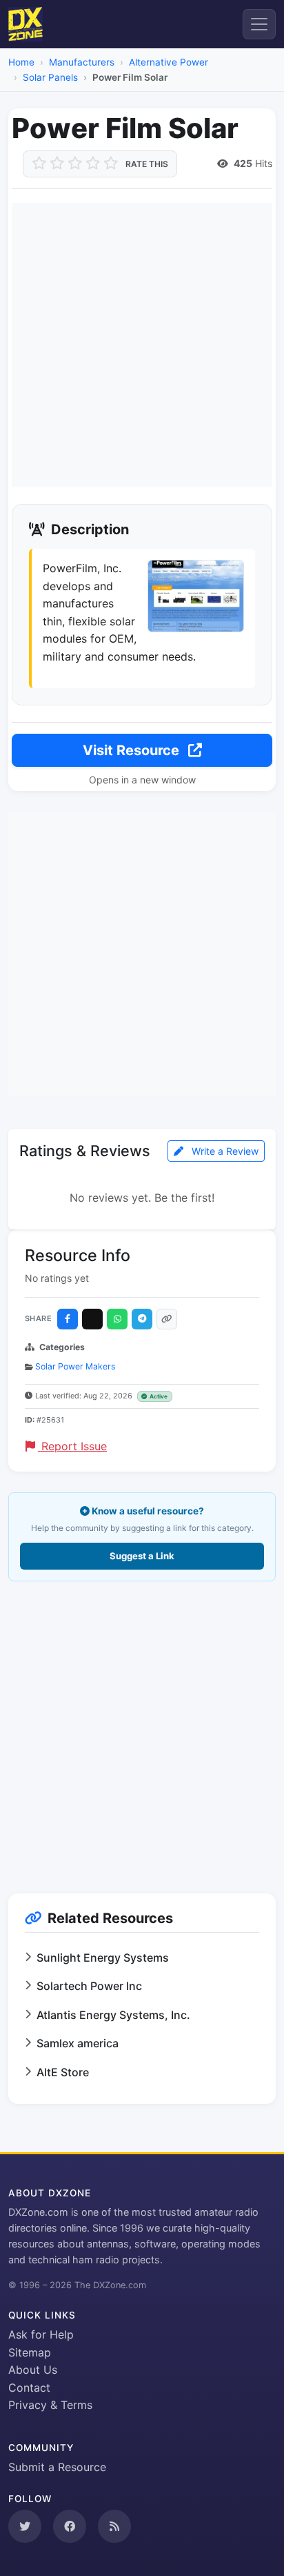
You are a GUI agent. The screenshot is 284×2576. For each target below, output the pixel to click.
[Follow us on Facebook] (70, 2526)
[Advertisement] (142, 345)
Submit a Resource (57, 2467)
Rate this (147, 164)
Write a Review (224, 1151)
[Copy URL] (167, 1319)
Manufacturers (82, 62)
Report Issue (72, 1446)
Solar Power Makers (75, 1366)
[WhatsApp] (117, 1319)
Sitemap (30, 2352)
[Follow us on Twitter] (25, 2526)
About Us (33, 2370)
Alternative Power (169, 62)
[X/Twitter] (92, 1319)
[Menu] (259, 24)
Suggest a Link (142, 1556)
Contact (29, 2388)
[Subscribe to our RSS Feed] (114, 2526)
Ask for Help (41, 2334)
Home (21, 62)
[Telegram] (142, 1319)
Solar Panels (50, 77)
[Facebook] (68, 1319)
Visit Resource (133, 750)
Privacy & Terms (50, 2405)
